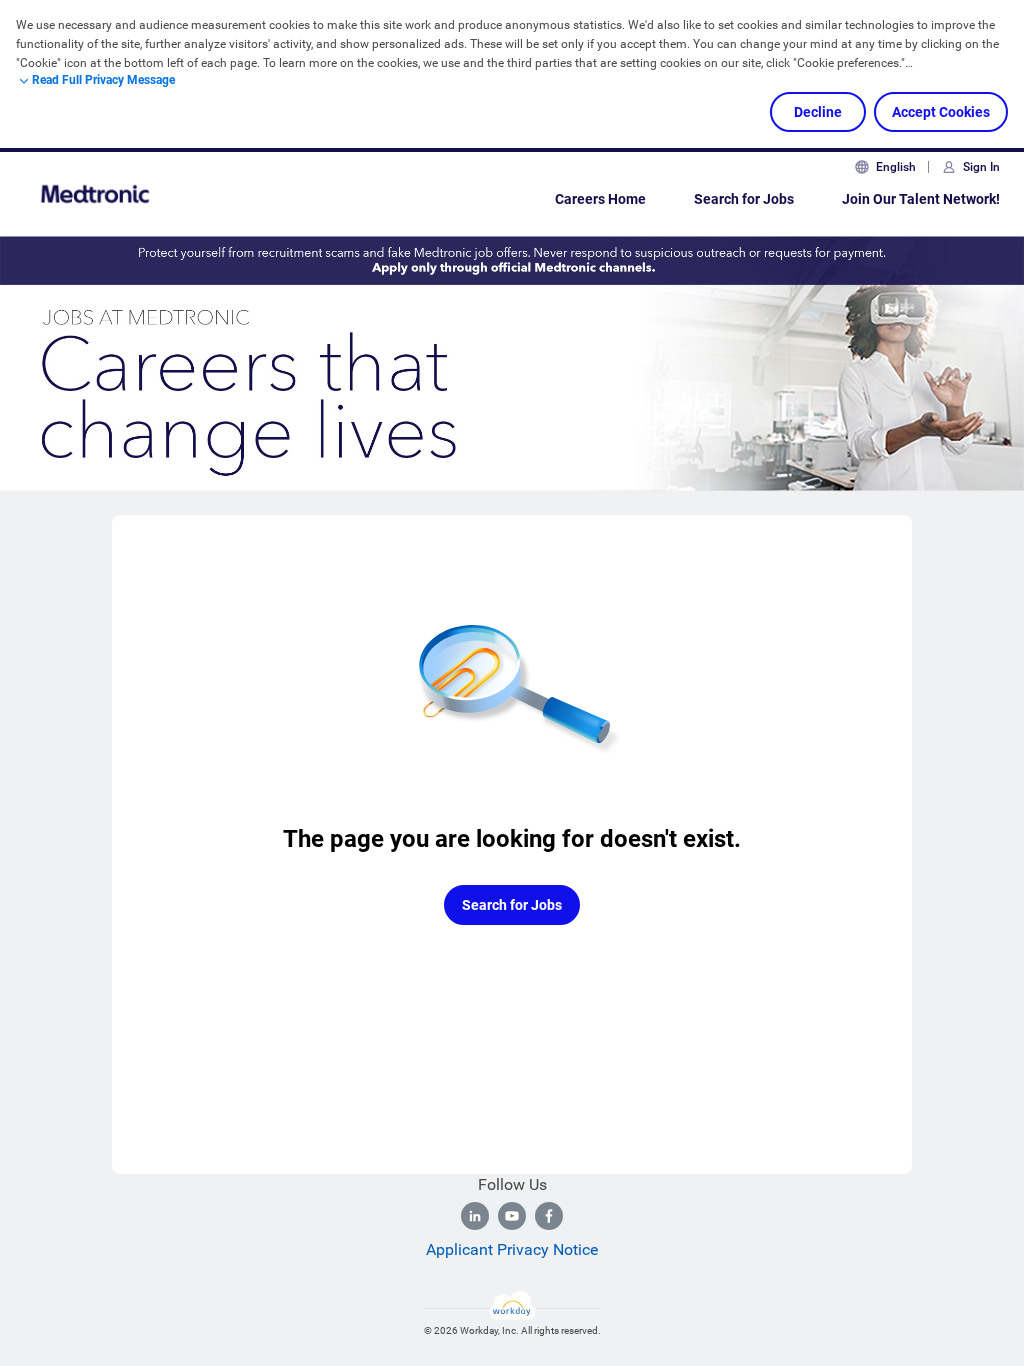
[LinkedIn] (475, 1216)
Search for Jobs (744, 199)
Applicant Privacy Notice (512, 1249)
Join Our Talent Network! (921, 199)
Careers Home (600, 199)
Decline (818, 112)
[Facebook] (549, 1216)
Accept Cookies (941, 112)
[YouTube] (512, 1216)
